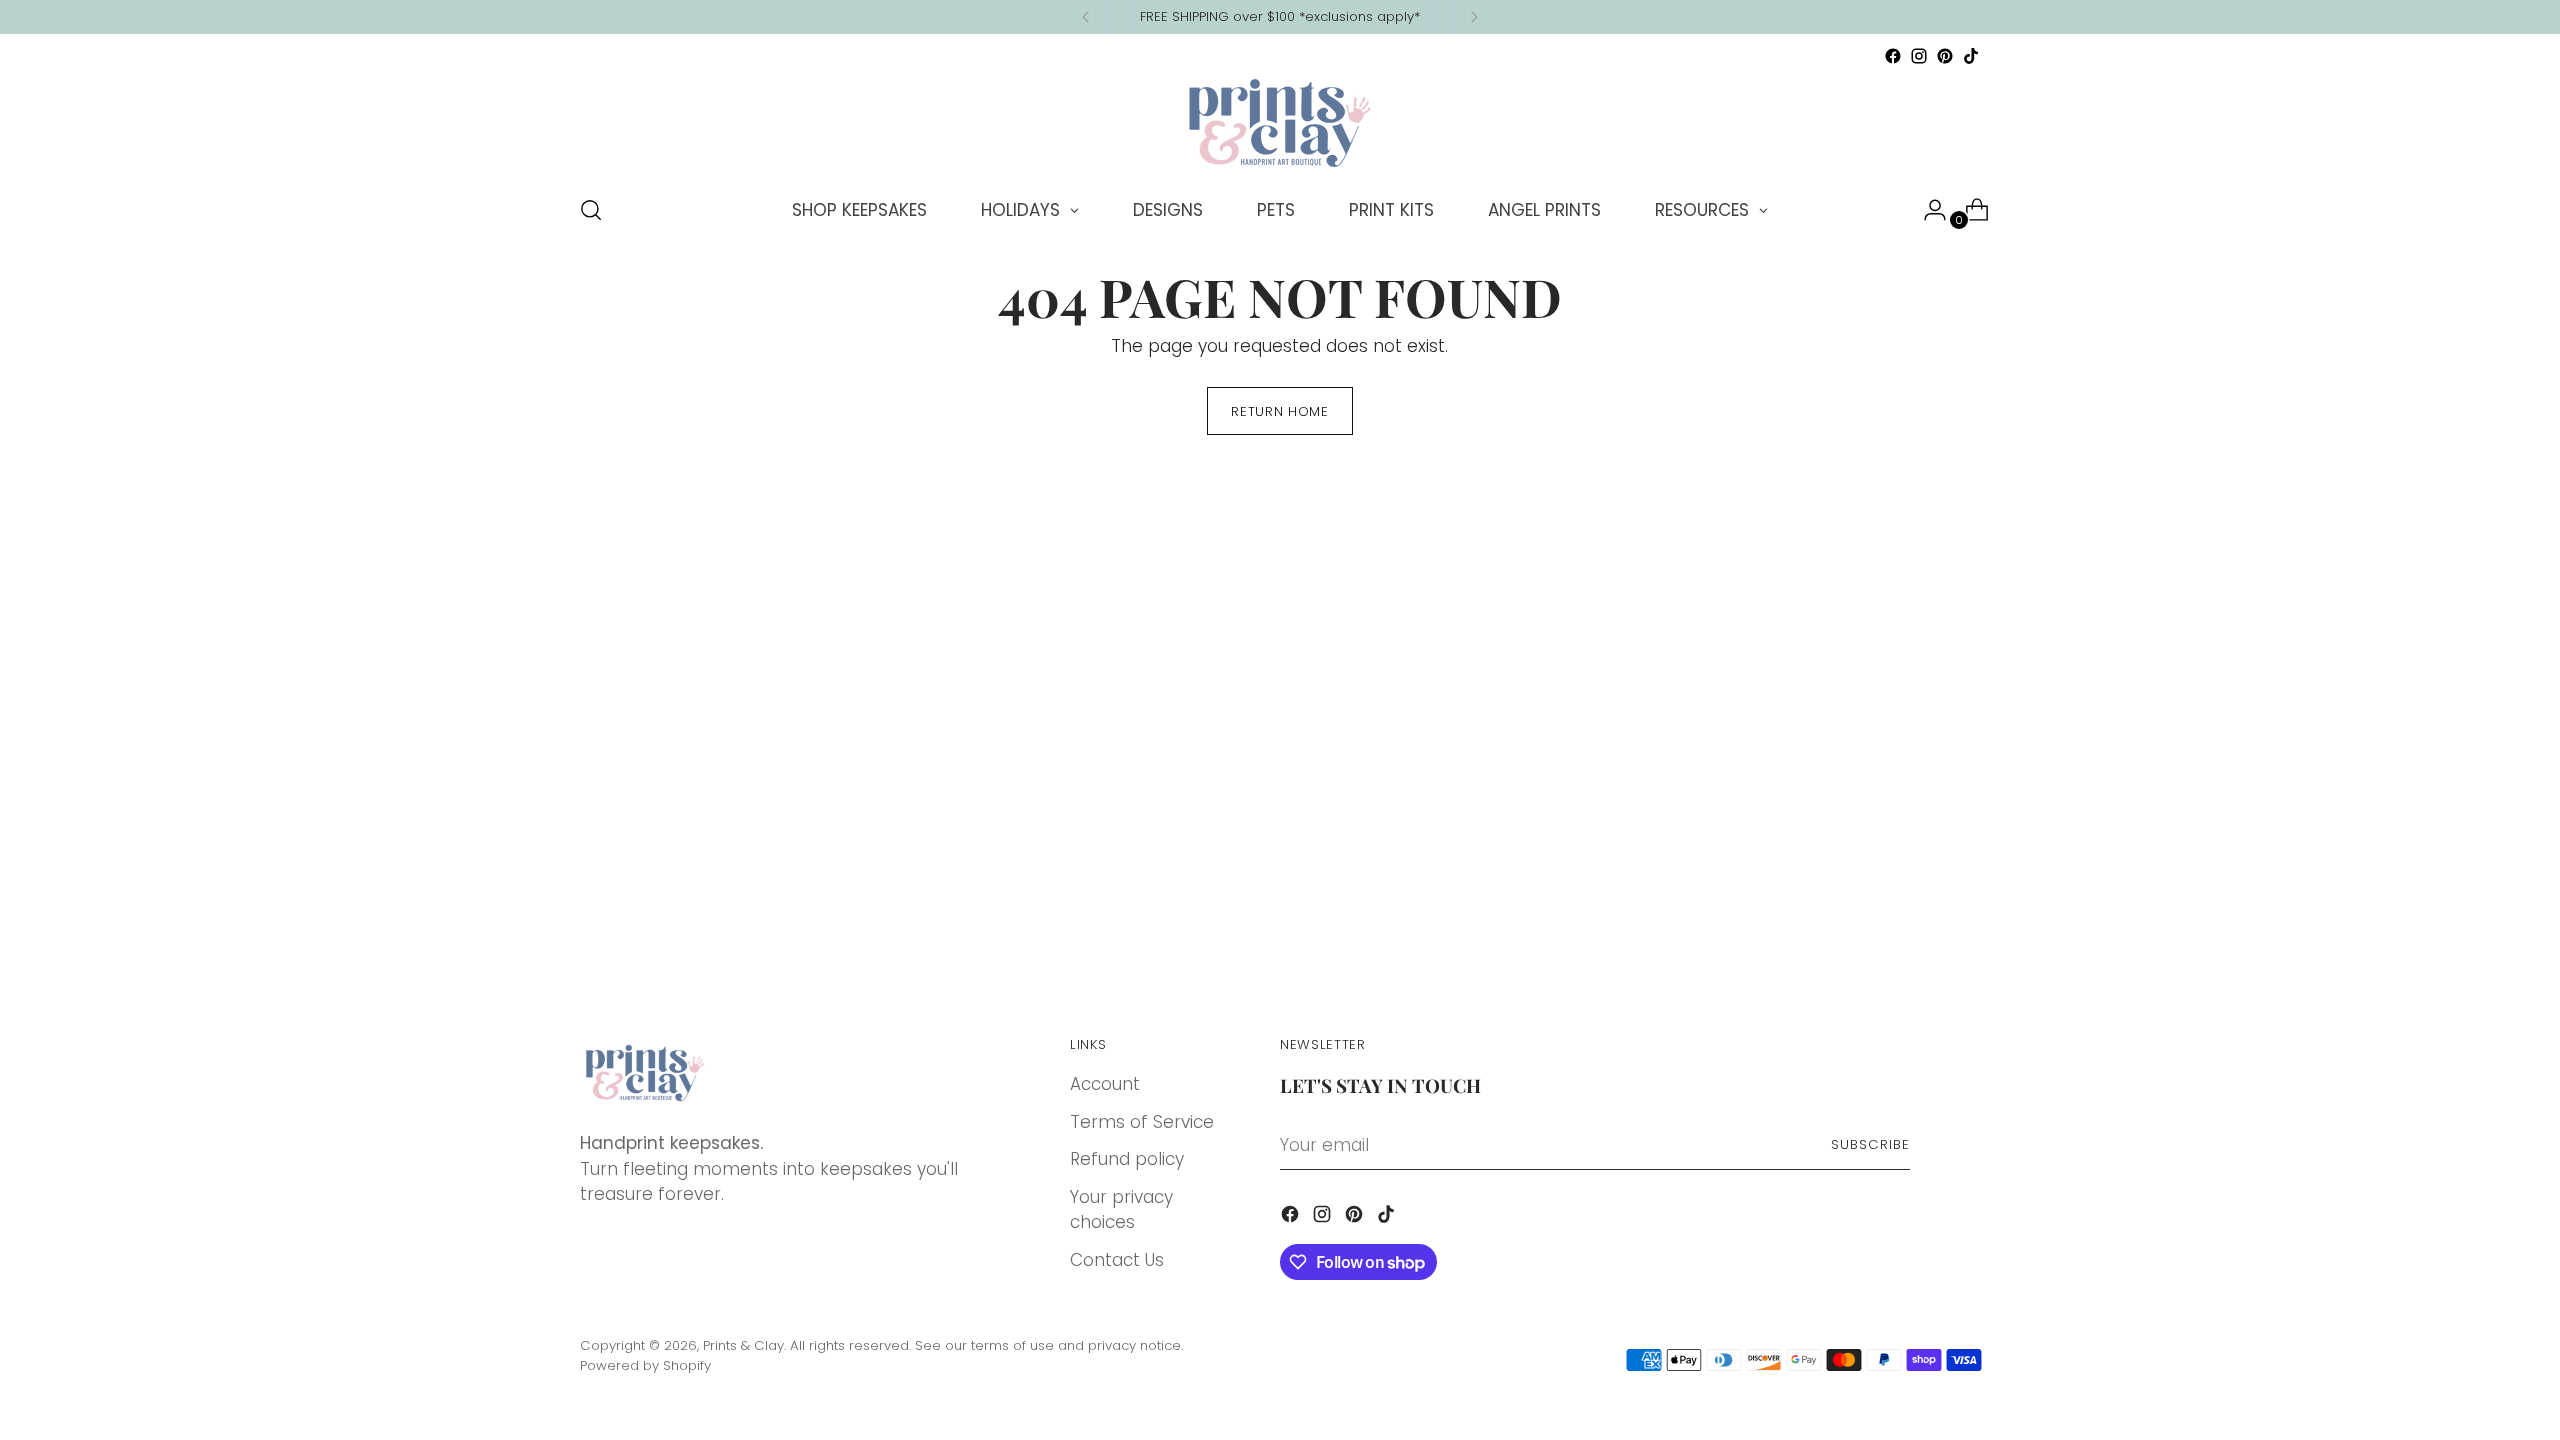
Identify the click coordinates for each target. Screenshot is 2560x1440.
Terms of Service (1142, 1122)
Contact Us (1117, 1260)
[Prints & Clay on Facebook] (1893, 56)
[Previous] (1086, 17)
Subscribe (1870, 1144)
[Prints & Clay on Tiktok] (1971, 56)
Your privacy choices (1121, 1210)
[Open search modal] (591, 210)
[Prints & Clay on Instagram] (1919, 56)
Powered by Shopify (645, 1365)
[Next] (1474, 17)
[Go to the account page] (1927, 210)
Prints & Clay (743, 1345)
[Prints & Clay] (1280, 123)
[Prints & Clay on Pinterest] (1945, 56)
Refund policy (1127, 1159)
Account (1105, 1084)
